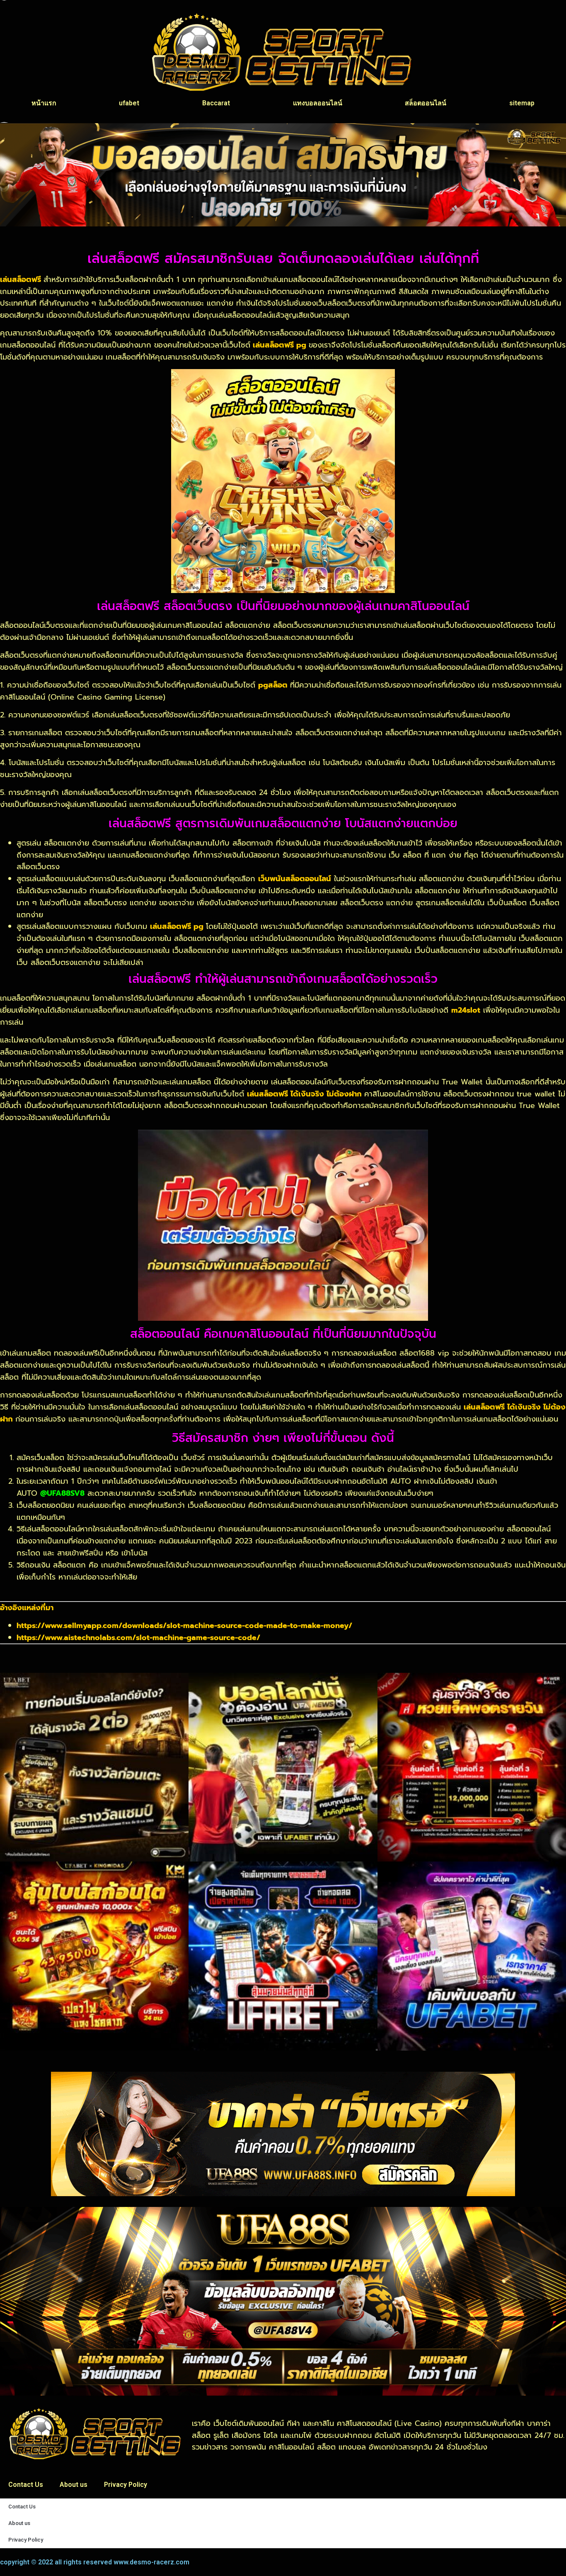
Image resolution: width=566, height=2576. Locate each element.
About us (74, 2485)
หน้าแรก (44, 103)
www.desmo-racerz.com (151, 2562)
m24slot (466, 1010)
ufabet (129, 103)
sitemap (522, 103)
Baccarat (216, 103)
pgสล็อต (273, 685)
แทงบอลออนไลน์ (318, 103)
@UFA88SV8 (62, 1493)
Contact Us (26, 2485)
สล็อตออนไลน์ (426, 103)
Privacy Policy (126, 2485)
